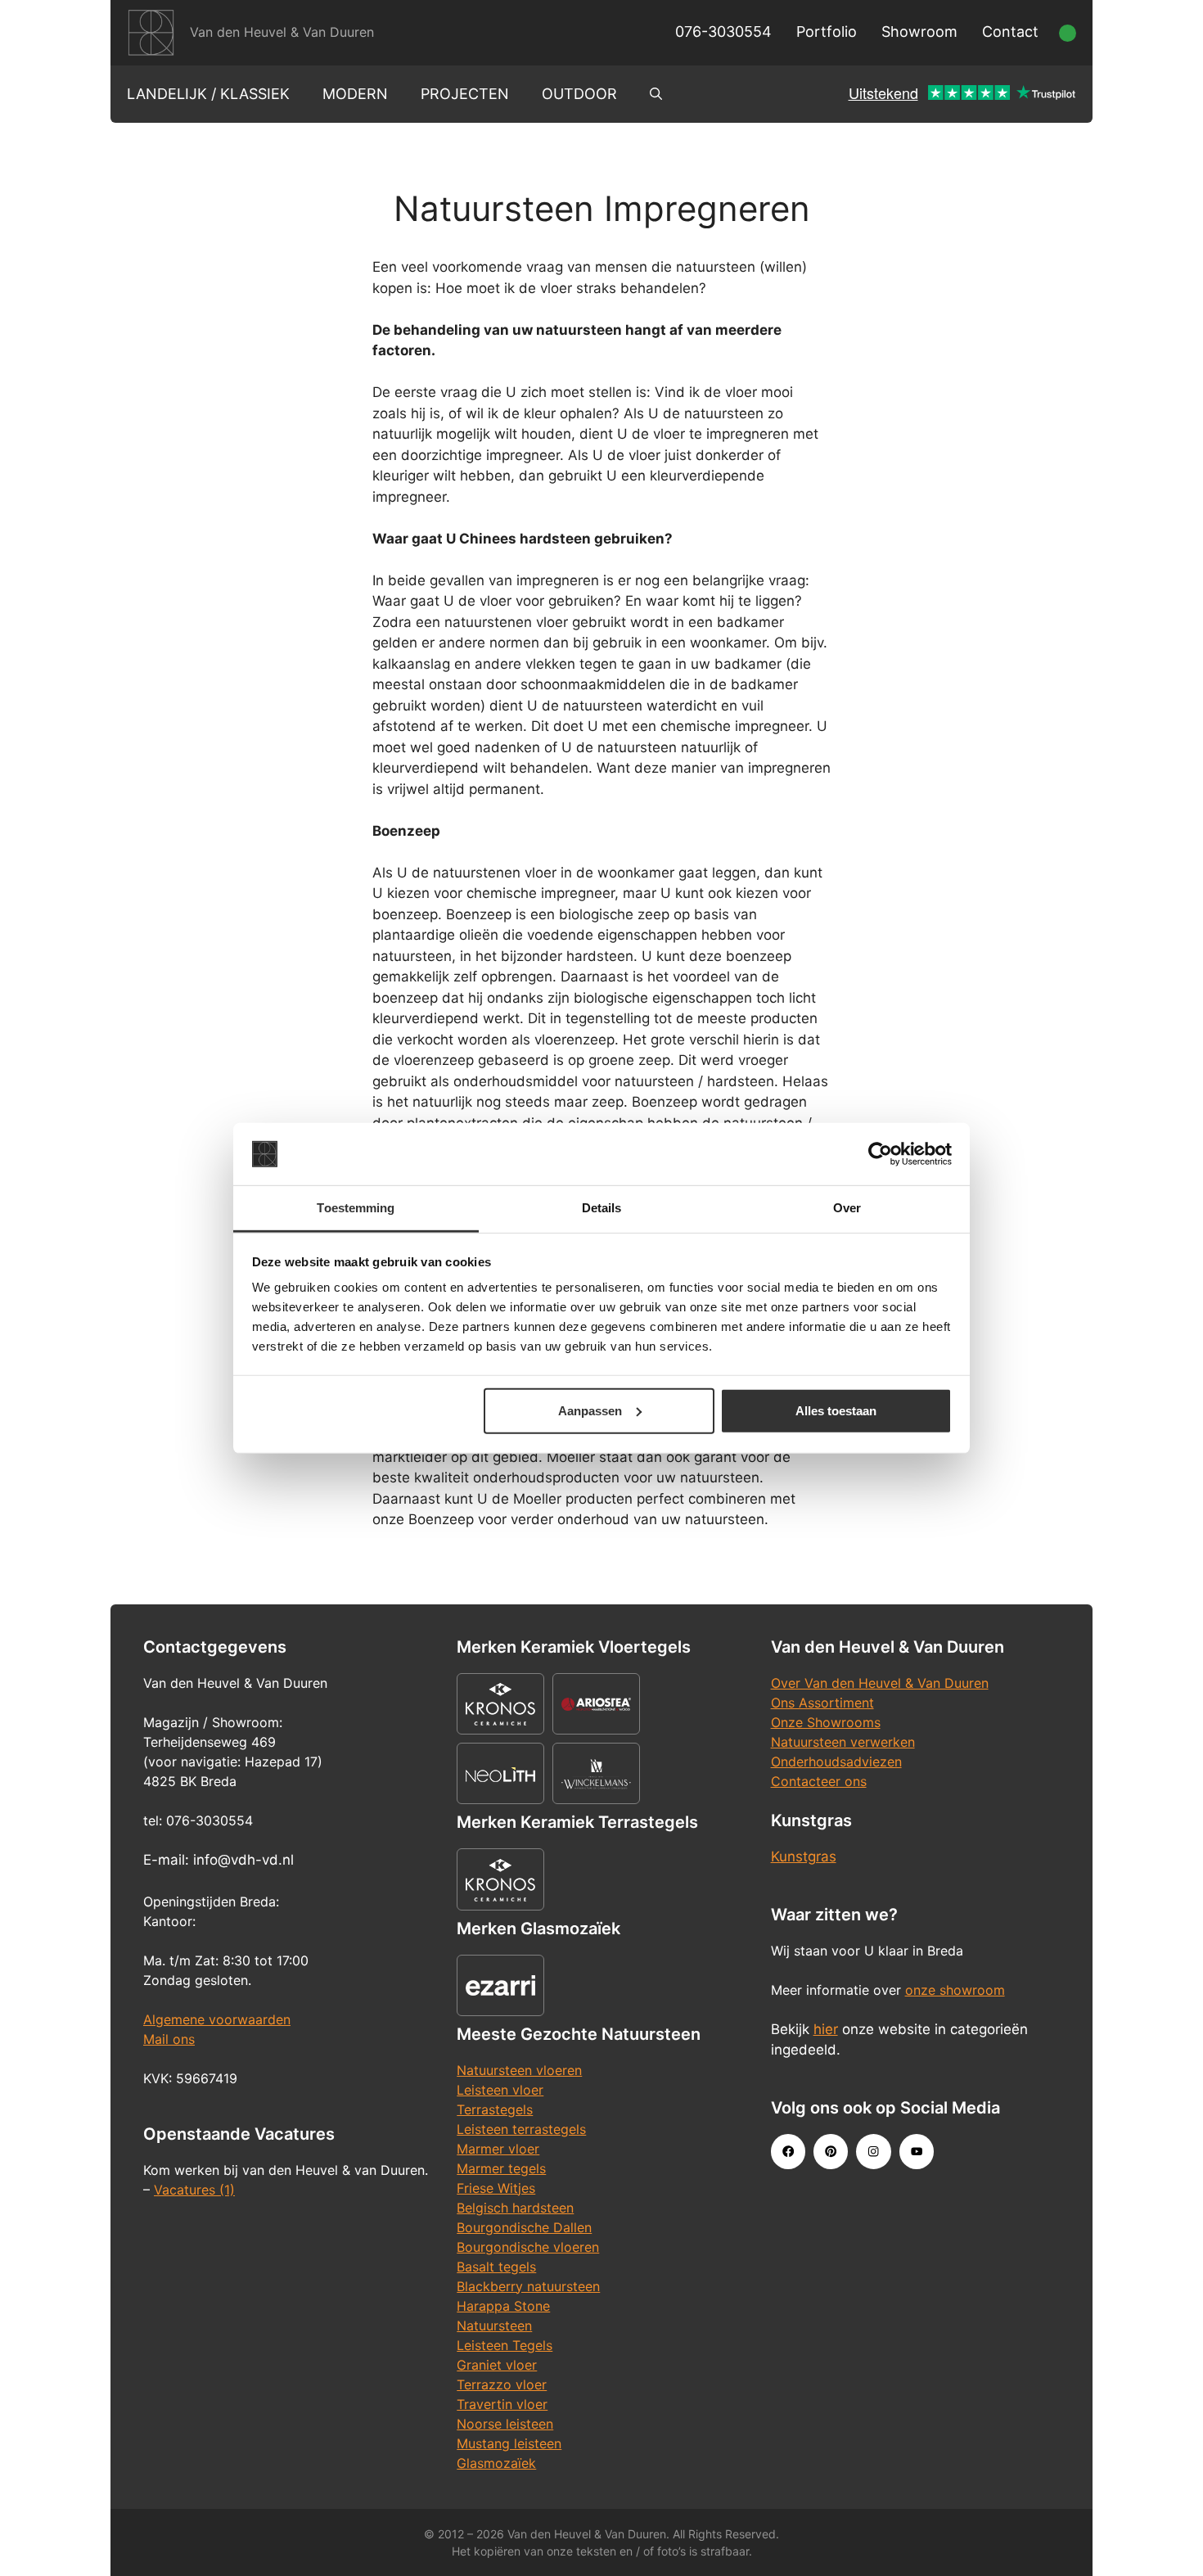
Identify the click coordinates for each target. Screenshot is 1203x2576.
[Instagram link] (873, 2151)
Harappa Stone (503, 2306)
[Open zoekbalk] (656, 94)
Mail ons (169, 2039)
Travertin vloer (502, 2404)
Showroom (919, 32)
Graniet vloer (497, 2365)
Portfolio (827, 32)
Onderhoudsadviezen (836, 1762)
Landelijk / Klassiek (208, 94)
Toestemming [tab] (356, 1208)
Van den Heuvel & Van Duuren (282, 32)
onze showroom (955, 1990)
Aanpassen (590, 1411)
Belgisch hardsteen (515, 2208)
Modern (355, 94)
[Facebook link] (788, 2151)
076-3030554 (723, 32)
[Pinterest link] (831, 2151)
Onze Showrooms (826, 1722)
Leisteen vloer (500, 2090)
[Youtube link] (917, 2151)
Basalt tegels (496, 2267)
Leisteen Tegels (505, 2345)
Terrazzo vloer (502, 2384)
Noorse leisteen (505, 2424)
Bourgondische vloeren (528, 2247)
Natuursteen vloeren (519, 2070)
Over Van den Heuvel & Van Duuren (880, 1683)
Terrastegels (495, 2109)
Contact (1010, 32)
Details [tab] (602, 1208)
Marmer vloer (498, 2149)
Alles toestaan (836, 1411)
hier (826, 2029)
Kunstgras (804, 1856)
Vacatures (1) (194, 2190)
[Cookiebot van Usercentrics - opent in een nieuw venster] (880, 1154)
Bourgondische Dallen (524, 2227)
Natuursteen (494, 2326)
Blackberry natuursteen (528, 2286)
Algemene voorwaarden (217, 2019)
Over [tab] (847, 1208)
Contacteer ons (819, 1781)
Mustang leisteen (509, 2443)
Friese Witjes (496, 2188)
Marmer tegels (501, 2168)
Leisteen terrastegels (521, 2129)
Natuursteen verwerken (843, 1742)
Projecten (465, 94)
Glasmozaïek (496, 2463)
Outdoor (579, 94)
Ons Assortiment (822, 1703)
